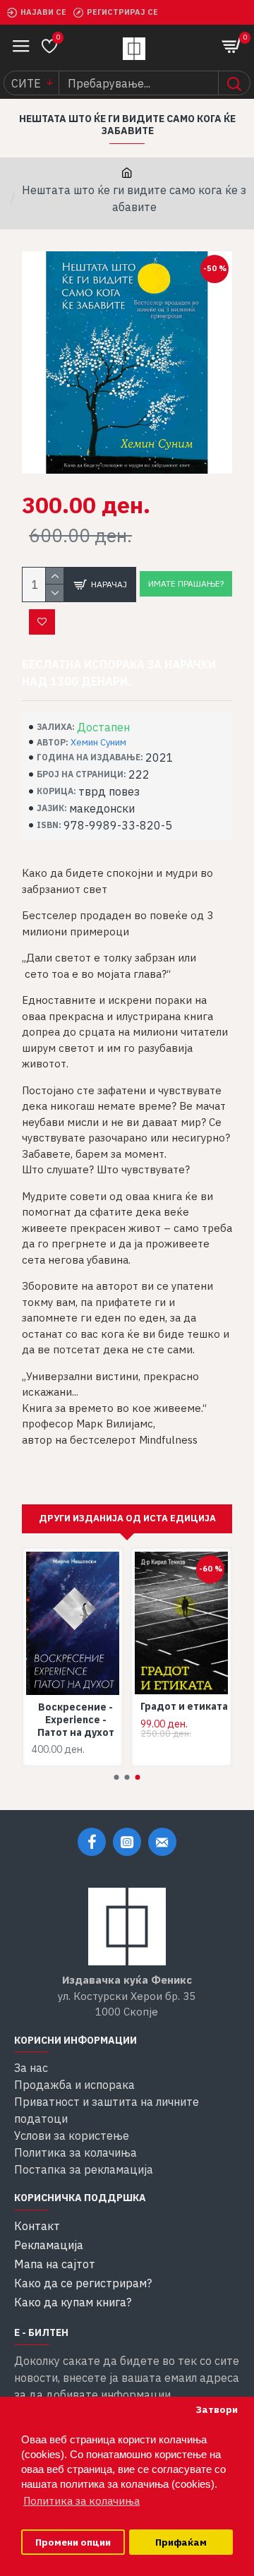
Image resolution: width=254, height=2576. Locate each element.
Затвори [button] (217, 2409)
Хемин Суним (98, 742)
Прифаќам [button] (181, 2542)
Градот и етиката (184, 1706)
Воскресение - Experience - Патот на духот (76, 1720)
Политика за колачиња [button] (81, 2501)
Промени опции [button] (73, 2542)
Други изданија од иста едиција (127, 1518)
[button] (117, 1777)
